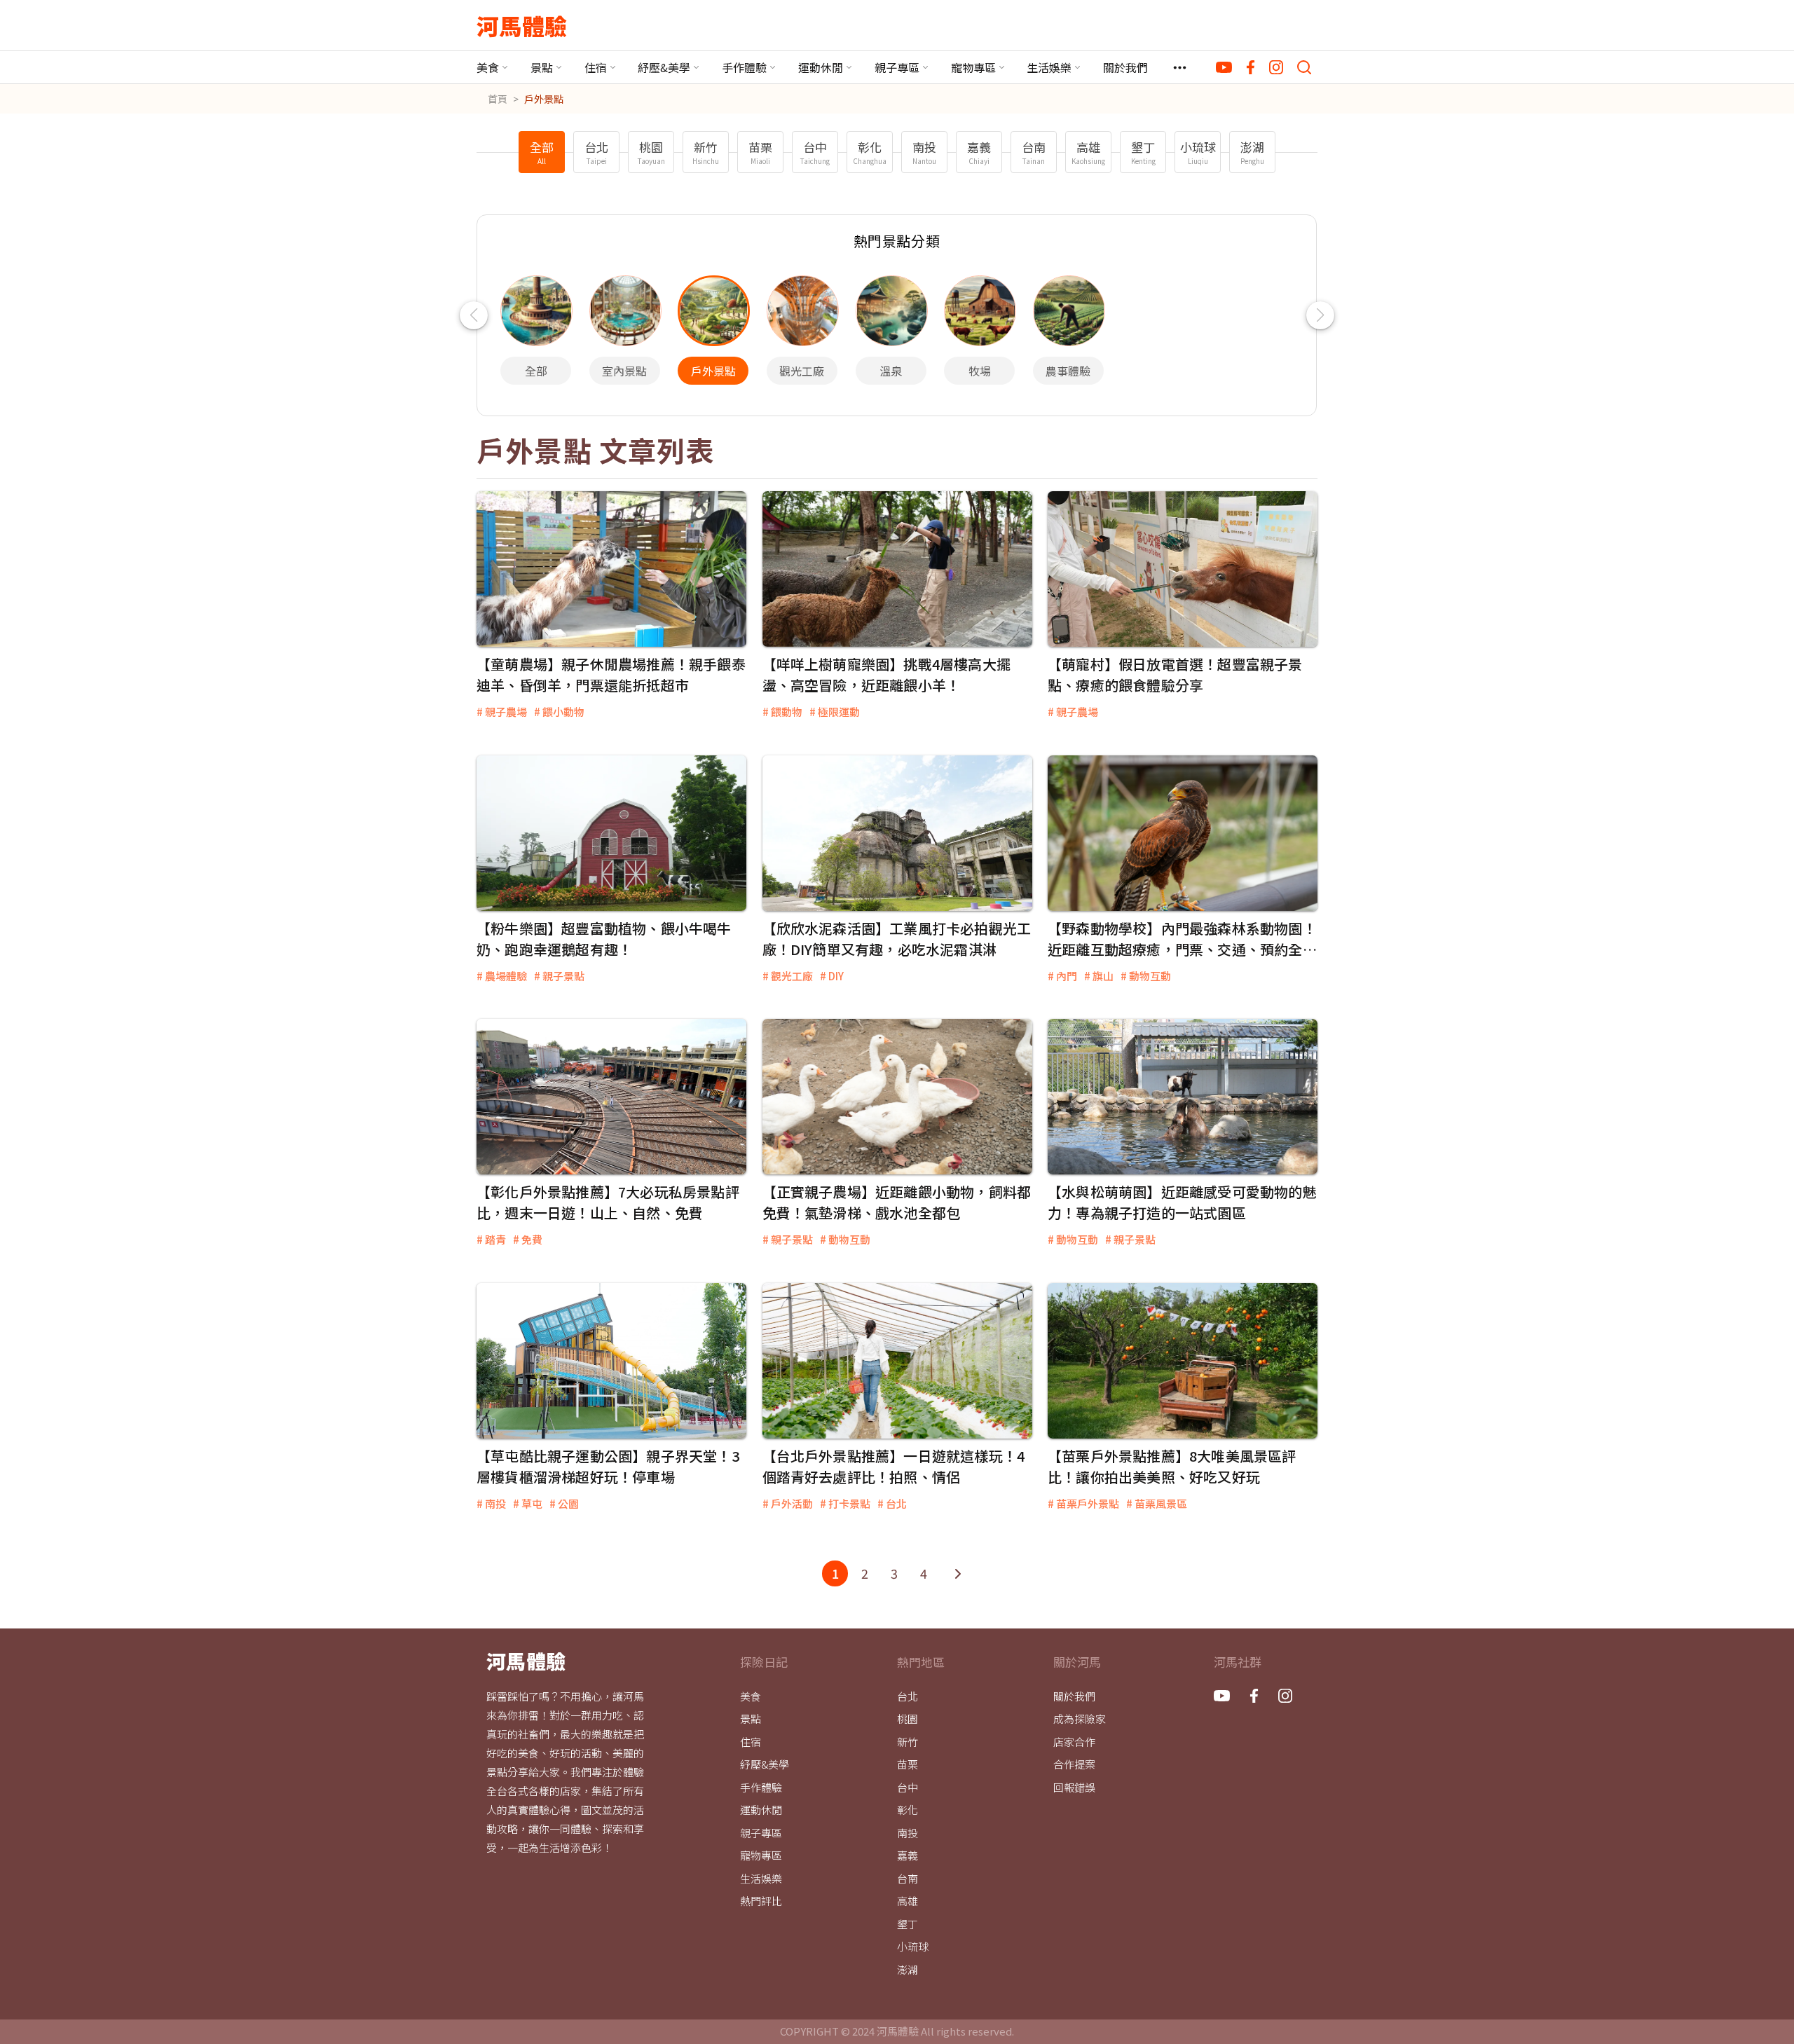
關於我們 (1125, 67)
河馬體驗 (522, 25)
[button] (473, 315)
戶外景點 (544, 99)
